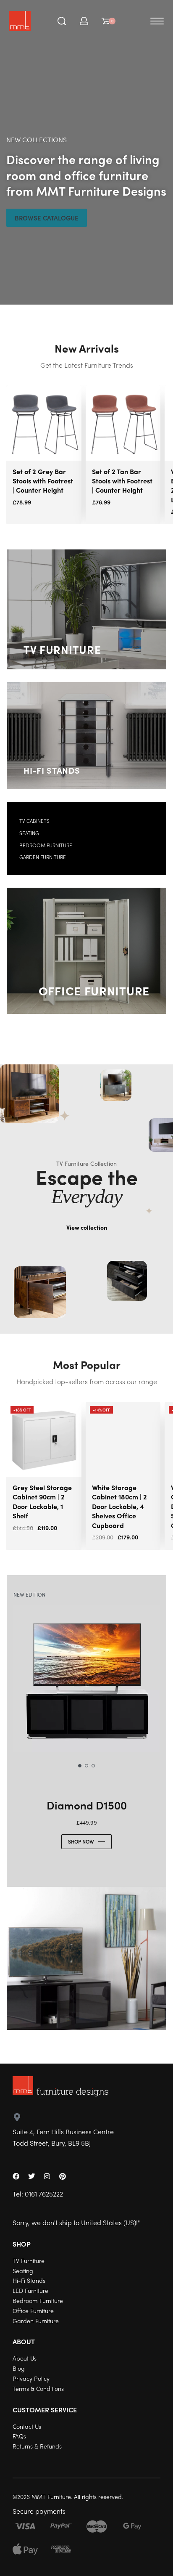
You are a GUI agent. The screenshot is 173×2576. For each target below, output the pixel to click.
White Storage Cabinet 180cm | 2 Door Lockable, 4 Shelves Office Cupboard (119, 1506)
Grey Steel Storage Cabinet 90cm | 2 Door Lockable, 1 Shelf (42, 1502)
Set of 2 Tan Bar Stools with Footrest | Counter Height (122, 481)
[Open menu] (157, 21)
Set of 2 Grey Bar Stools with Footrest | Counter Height (43, 481)
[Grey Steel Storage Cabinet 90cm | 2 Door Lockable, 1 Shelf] (44, 1439)
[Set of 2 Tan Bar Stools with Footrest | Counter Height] (123, 423)
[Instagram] (47, 2176)
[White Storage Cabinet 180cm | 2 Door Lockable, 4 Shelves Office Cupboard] (123, 1439)
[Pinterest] (63, 2176)
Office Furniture (94, 990)
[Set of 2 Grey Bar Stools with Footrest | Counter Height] (44, 423)
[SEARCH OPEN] (62, 21)
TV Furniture (62, 649)
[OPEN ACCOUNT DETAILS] (84, 21)
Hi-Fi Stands (52, 770)
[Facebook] (16, 2176)
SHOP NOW (81, 1841)
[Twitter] (31, 2176)
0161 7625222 (44, 2194)
